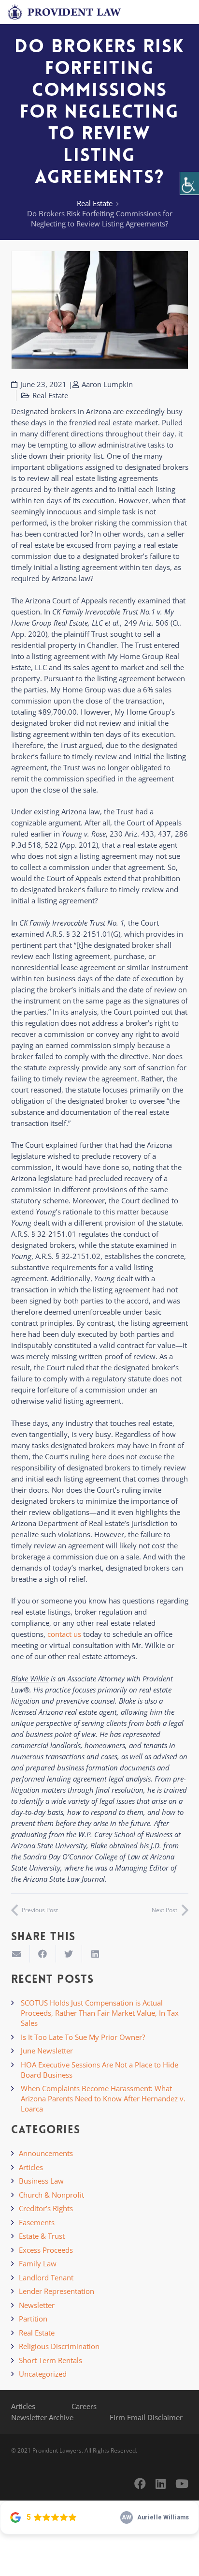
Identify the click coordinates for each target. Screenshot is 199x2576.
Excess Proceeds (46, 2250)
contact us (64, 1634)
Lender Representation (57, 2291)
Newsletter (37, 2305)
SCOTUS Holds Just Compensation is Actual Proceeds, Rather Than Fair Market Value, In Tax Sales (100, 2013)
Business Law (41, 2181)
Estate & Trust (42, 2236)
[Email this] (17, 1954)
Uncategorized (43, 2374)
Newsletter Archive (42, 2417)
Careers (84, 2406)
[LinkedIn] (161, 2484)
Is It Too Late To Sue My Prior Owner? (83, 2037)
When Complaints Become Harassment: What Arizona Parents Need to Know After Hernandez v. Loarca (103, 2098)
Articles (31, 2167)
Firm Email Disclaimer (146, 2417)
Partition (33, 2319)
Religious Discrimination (59, 2346)
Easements (37, 2222)
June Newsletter (47, 2051)
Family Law (38, 2263)
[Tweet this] (69, 1954)
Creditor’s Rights (46, 2208)
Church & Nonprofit (51, 2195)
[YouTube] (182, 2484)
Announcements (46, 2153)
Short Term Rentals (50, 2360)
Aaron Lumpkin (107, 384)
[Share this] (43, 1954)
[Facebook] (140, 2484)
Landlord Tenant (46, 2277)
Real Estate (95, 203)
